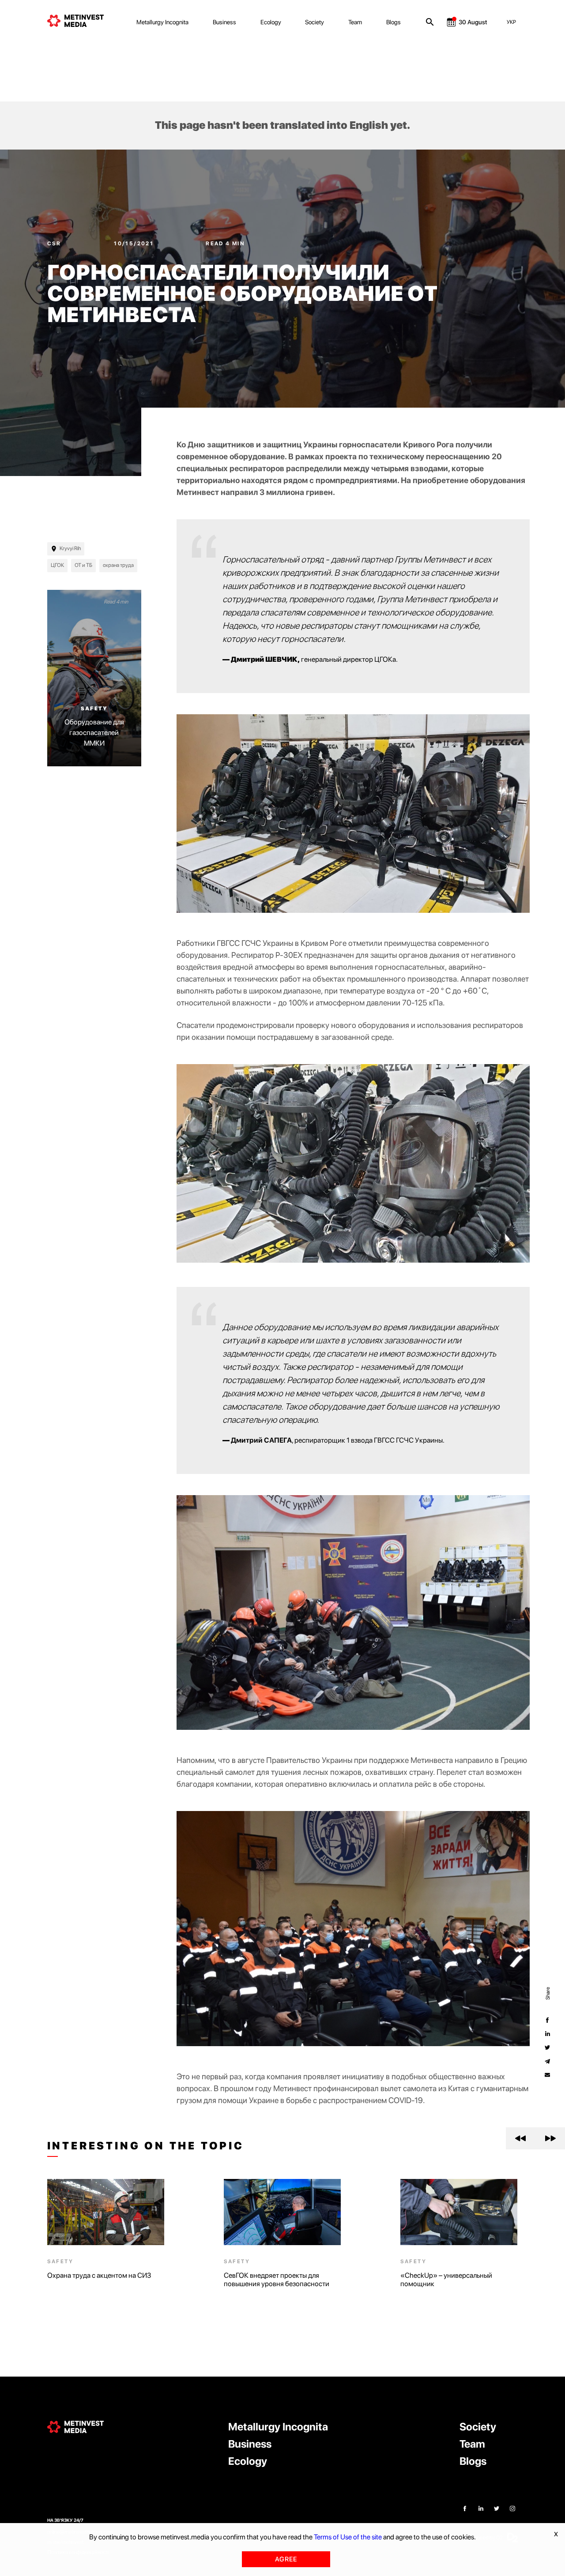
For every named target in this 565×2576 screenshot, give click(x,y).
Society (315, 22)
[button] (521, 2138)
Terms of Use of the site (348, 2537)
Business (224, 22)
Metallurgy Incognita (162, 22)
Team (355, 22)
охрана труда (118, 565)
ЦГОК (57, 565)
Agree (286, 2559)
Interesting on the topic (146, 2146)
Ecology (271, 22)
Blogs (394, 22)
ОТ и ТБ (83, 565)
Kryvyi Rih (70, 548)
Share (547, 1993)
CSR (55, 244)
